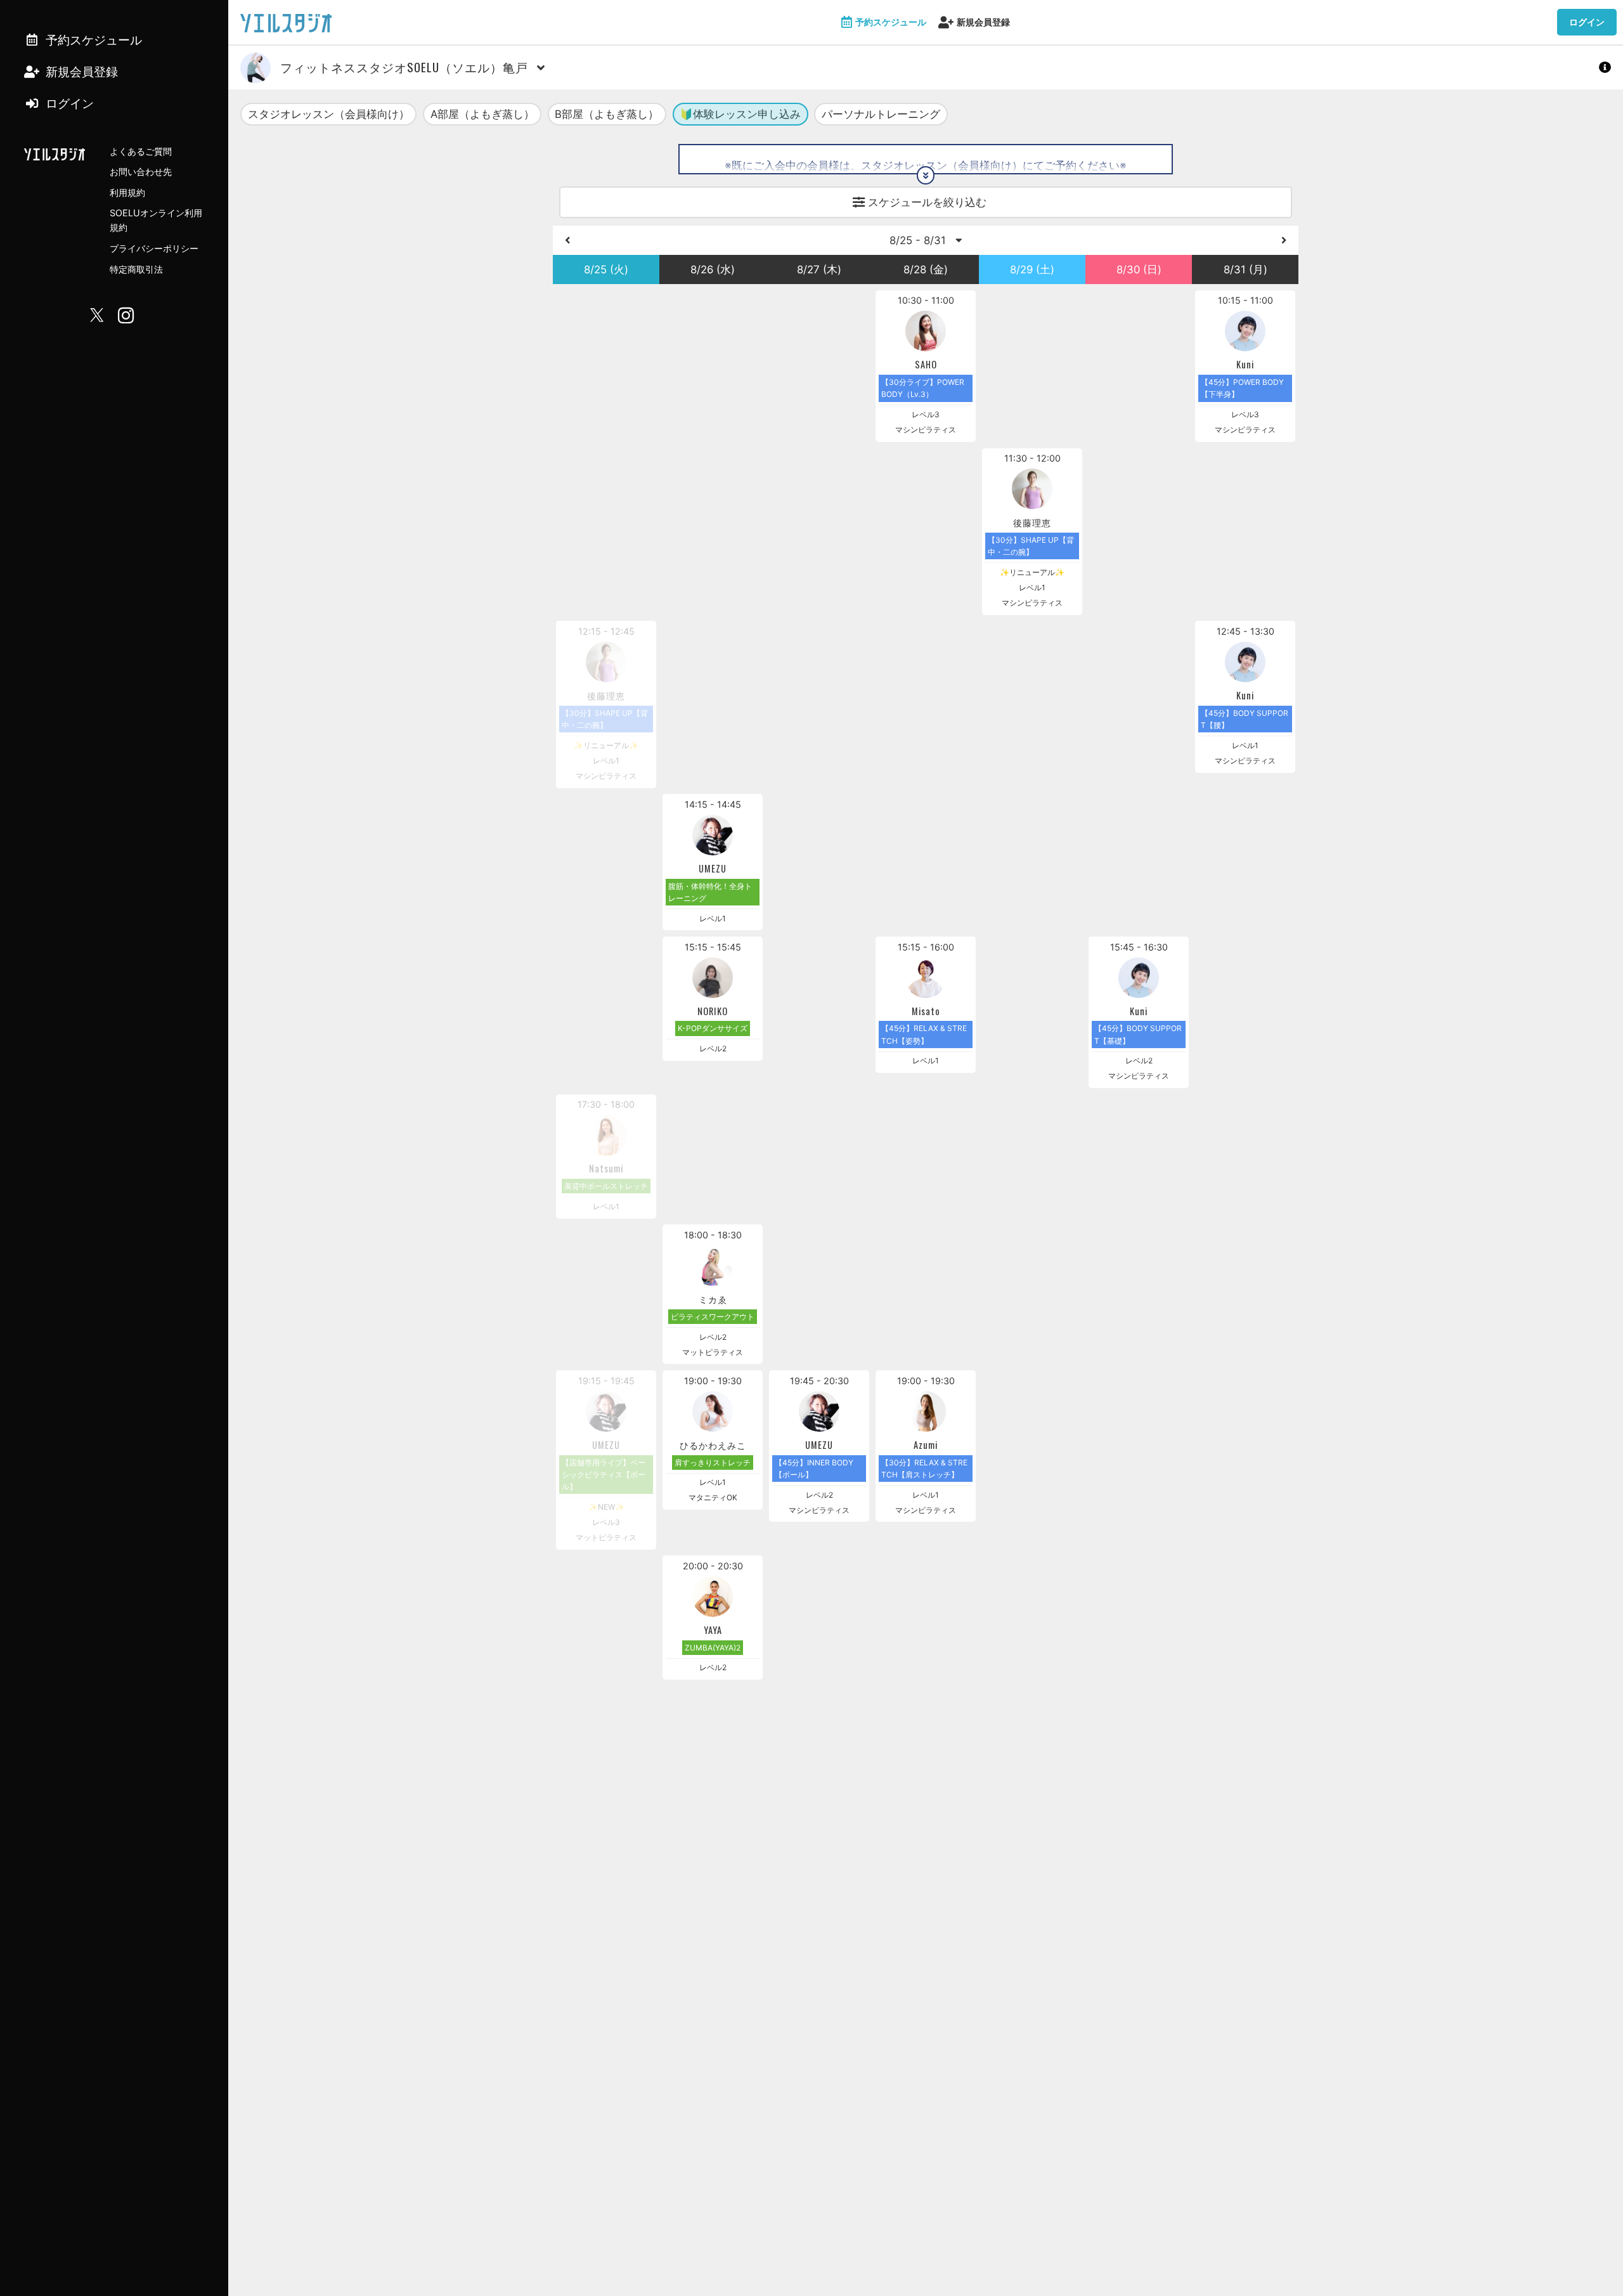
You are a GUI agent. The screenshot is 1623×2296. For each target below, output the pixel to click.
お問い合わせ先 (141, 172)
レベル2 (713, 1048)
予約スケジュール (891, 22)
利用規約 (127, 192)
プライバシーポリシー (154, 248)
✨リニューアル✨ (1032, 572)
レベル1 (1032, 587)
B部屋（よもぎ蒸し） (607, 114)
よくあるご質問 (141, 151)
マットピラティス (713, 1352)
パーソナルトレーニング (881, 114)
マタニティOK (713, 1497)
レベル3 (926, 414)
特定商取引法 (136, 269)
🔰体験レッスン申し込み (740, 114)
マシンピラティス (926, 430)
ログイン (1587, 22)
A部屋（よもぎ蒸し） (482, 114)
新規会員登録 (983, 22)
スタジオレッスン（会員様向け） (329, 114)
